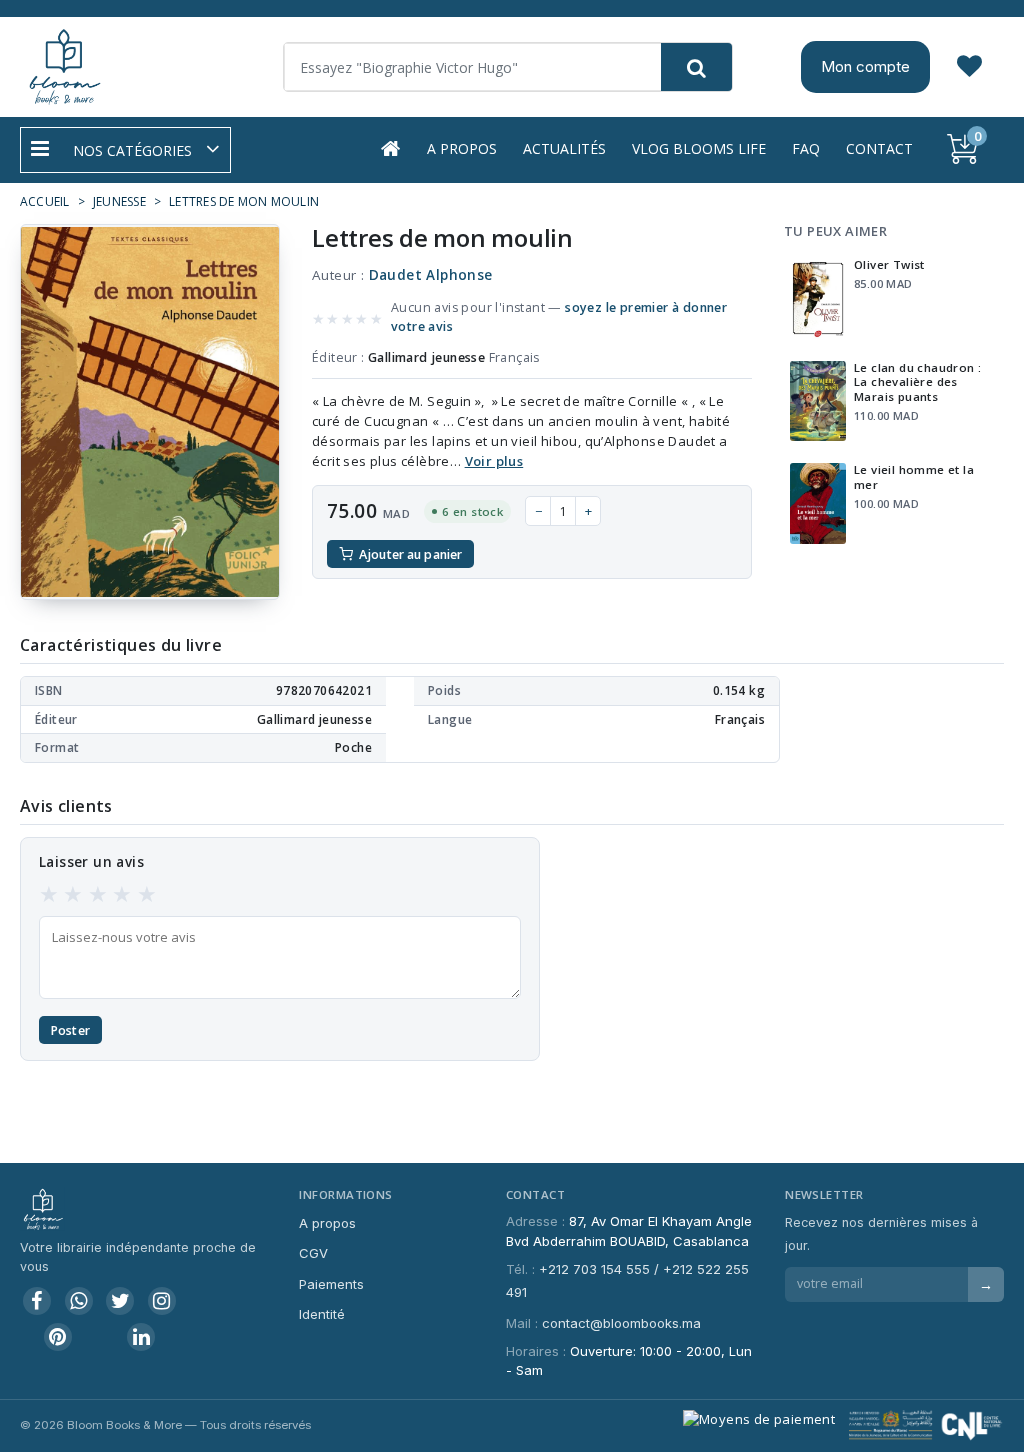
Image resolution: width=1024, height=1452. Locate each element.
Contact (879, 148)
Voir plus (494, 461)
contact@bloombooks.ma (621, 1323)
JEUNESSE (119, 201)
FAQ (806, 148)
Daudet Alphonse (431, 275)
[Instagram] (162, 1301)
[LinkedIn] (141, 1337)
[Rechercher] (696, 67)
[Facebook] (37, 1301)
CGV (313, 1253)
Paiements (331, 1284)
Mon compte (865, 66)
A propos (462, 148)
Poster (70, 1030)
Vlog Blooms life (699, 148)
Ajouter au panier (410, 554)
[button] (125, 150)
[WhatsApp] (79, 1301)
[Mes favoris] (969, 67)
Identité (322, 1314)
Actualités (564, 148)
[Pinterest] (58, 1337)
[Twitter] (120, 1301)
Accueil (45, 201)
